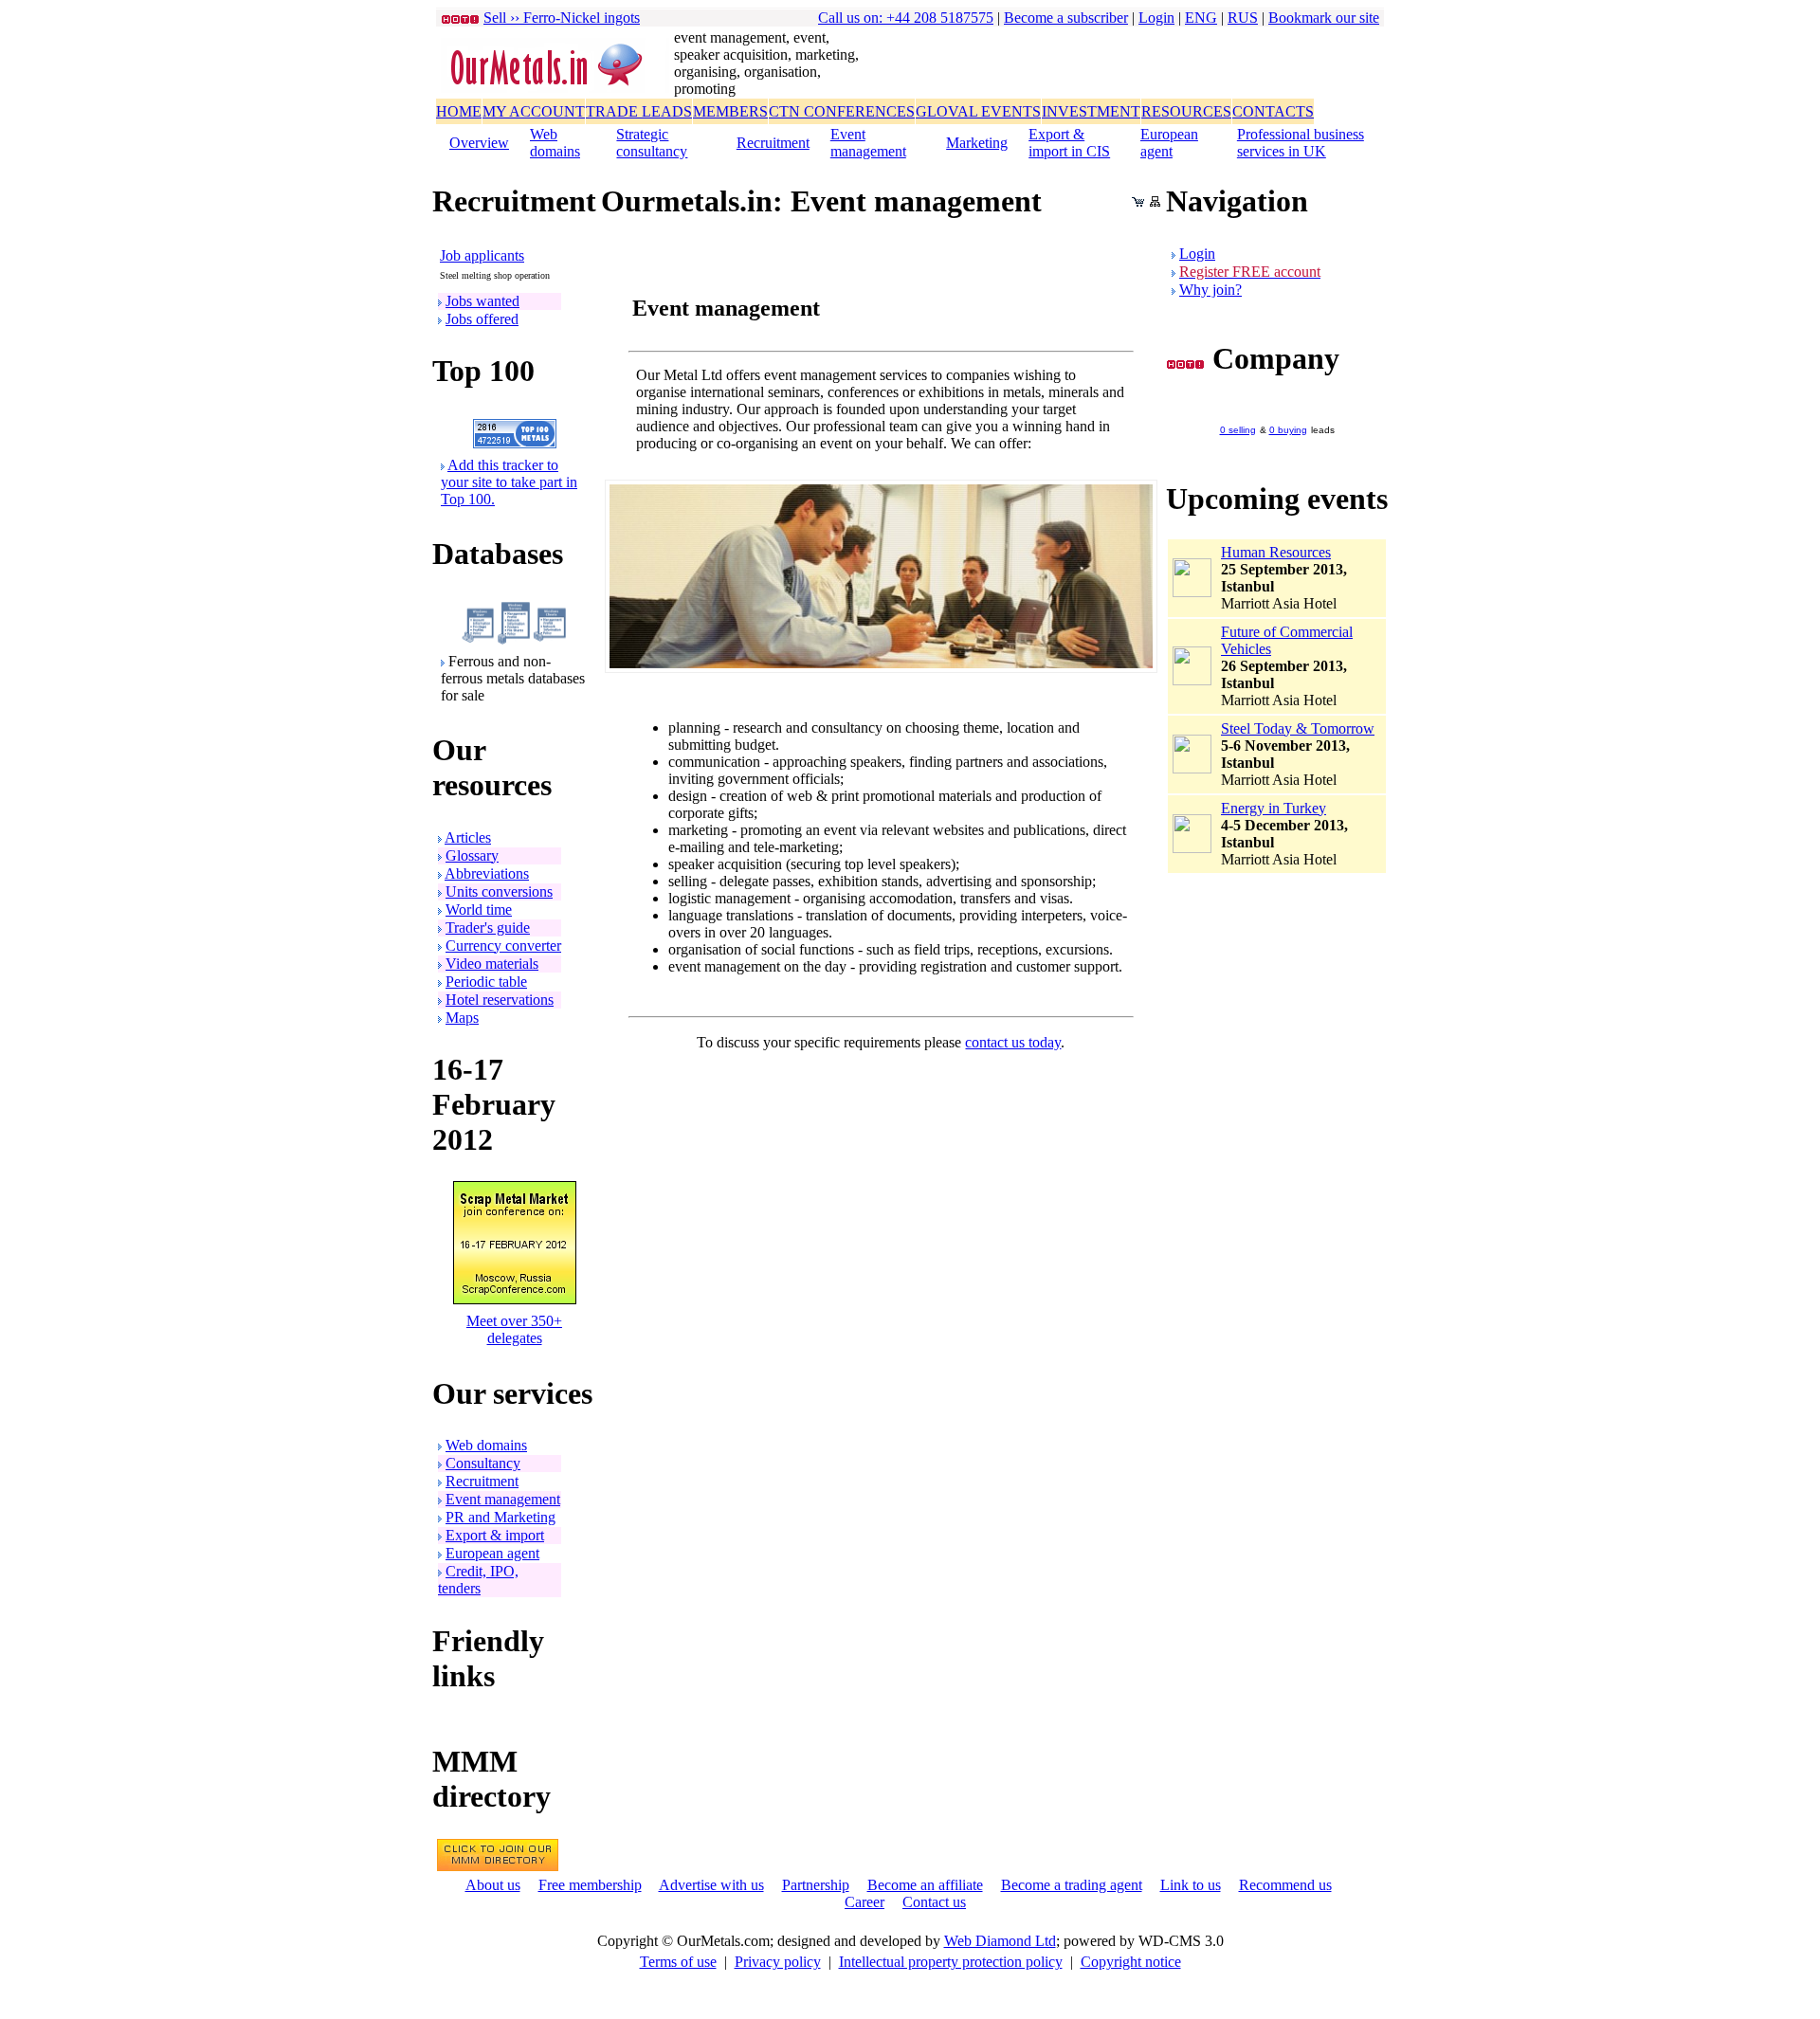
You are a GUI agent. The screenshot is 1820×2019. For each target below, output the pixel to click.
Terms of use (678, 1962)
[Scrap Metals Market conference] (515, 1299)
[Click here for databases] (514, 639)
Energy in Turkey (1274, 808)
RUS (1243, 18)
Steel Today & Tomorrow (1298, 728)
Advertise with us (711, 1885)
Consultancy (483, 1463)
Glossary (472, 855)
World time (479, 909)
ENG (1201, 18)
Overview (479, 143)
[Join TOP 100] (515, 443)
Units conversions (499, 891)
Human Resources (1276, 552)
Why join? (1210, 290)
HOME (459, 111)
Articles (468, 837)
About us (493, 1885)
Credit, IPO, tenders (478, 1580)
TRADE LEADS (639, 111)
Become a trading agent (1072, 1885)
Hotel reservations (500, 1000)
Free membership (590, 1885)
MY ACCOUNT (534, 111)
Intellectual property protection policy (951, 1962)
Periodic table (486, 982)
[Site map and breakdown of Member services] (1155, 201)
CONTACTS (1273, 111)
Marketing (977, 143)
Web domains (555, 143)
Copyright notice (1131, 1962)
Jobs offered (482, 319)
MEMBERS (730, 111)
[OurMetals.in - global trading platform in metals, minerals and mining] (555, 88)
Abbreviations (487, 873)
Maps (462, 1018)
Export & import (495, 1535)
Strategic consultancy (652, 143)
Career (864, 1902)
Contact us (934, 1902)
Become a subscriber (1066, 18)
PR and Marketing (500, 1517)
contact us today (1013, 1042)
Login (1156, 18)
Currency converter (503, 946)
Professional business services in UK (1301, 143)
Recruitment (773, 143)
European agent (1169, 143)
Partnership (816, 1885)
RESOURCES (1186, 111)
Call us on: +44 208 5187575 (906, 18)
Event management (868, 143)
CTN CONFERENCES (842, 111)
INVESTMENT (1091, 111)
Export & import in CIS (1069, 143)
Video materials (492, 964)
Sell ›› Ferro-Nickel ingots (562, 18)
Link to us (1191, 1885)
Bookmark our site (1324, 18)
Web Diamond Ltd (1000, 1941)
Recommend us (1285, 1885)
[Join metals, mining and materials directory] (498, 1866)
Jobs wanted (482, 301)
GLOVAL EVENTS (978, 111)
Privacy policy (778, 1962)
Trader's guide (488, 928)
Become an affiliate (925, 1885)
